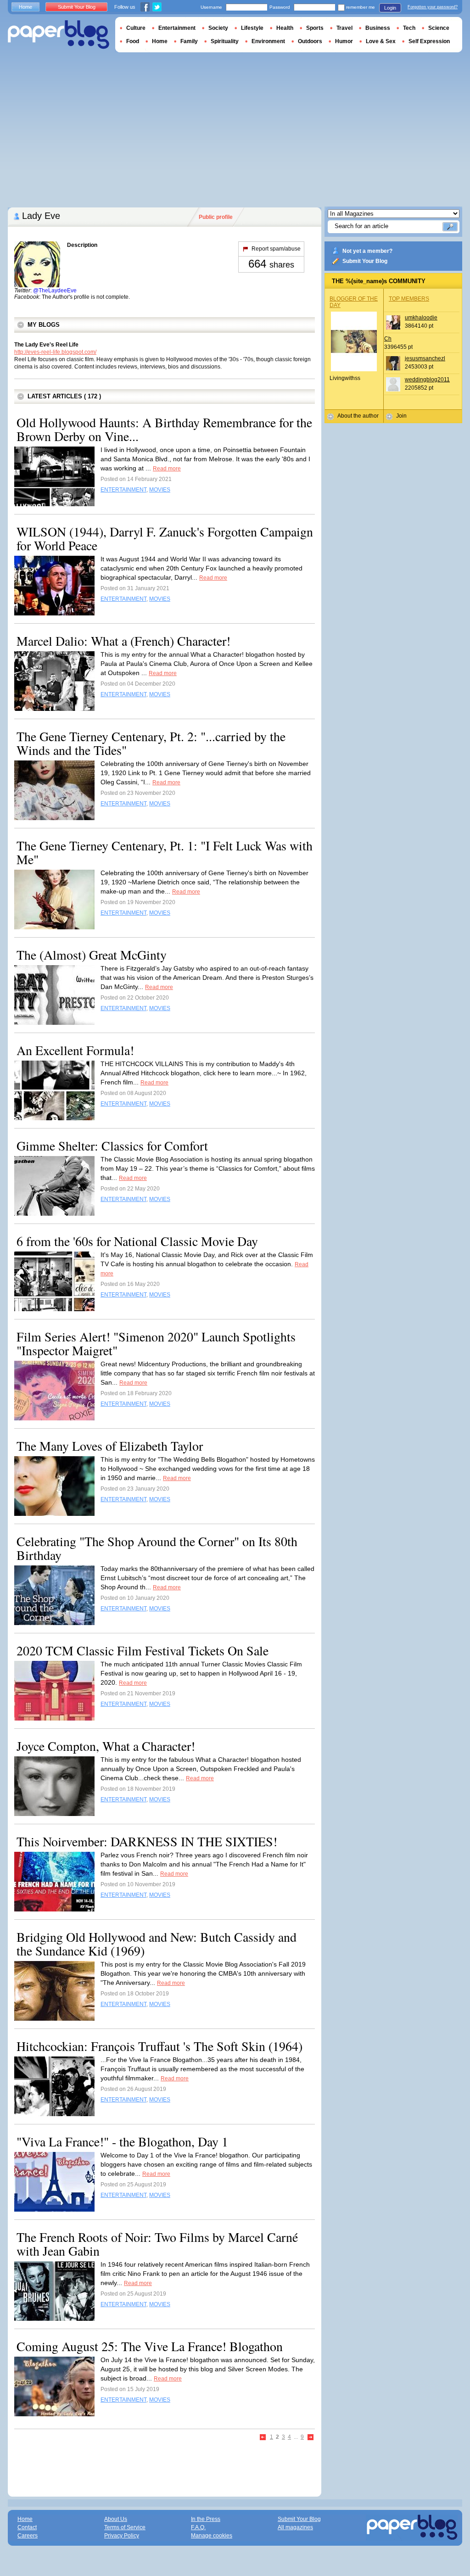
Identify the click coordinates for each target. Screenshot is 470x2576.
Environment (268, 41)
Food (133, 41)
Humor (344, 41)
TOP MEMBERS (409, 299)
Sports (315, 28)
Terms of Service (125, 2527)
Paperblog (59, 35)
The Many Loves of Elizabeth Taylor (110, 1446)
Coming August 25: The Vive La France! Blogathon (150, 2346)
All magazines (295, 2527)
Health (285, 28)
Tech (409, 28)
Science (439, 28)
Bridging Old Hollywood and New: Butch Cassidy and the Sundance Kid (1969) (157, 1944)
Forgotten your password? (433, 7)
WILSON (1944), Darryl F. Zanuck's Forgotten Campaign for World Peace (165, 538)
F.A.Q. (198, 2527)
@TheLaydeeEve (55, 291)
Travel (344, 28)
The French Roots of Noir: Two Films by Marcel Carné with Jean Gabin (157, 2244)
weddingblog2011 (427, 380)
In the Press (206, 2519)
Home (25, 7)
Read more (167, 469)
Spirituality (225, 41)
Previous (263, 2438)
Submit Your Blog (365, 261)
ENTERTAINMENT (123, 490)
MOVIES (160, 490)
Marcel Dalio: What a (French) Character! (123, 641)
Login (390, 8)
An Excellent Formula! (75, 1050)
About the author (358, 416)
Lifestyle (252, 28)
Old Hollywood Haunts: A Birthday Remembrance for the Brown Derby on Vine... (164, 429)
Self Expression (429, 41)
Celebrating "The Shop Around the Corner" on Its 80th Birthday (157, 1548)
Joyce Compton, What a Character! (106, 1746)
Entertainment (177, 28)
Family (189, 41)
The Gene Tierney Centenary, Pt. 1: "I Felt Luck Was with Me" (165, 852)
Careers (28, 2536)
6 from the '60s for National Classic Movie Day (137, 1241)
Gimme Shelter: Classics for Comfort (112, 1146)
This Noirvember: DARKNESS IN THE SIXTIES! (147, 1841)
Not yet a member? (367, 251)
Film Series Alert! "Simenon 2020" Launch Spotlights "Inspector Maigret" (156, 1343)
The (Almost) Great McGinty (92, 955)
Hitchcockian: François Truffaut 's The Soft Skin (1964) (159, 2046)
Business (378, 28)
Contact (27, 2527)
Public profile (216, 217)
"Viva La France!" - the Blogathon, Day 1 (122, 2141)
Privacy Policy (122, 2536)
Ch (388, 339)
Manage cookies (212, 2536)
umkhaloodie (421, 318)
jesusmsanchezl (425, 358)
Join (401, 416)
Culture (136, 28)
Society (218, 28)
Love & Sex (381, 41)
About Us (116, 2519)
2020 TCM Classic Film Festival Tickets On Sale (143, 1650)
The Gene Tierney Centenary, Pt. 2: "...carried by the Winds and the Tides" (151, 743)
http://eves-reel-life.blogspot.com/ (55, 352)
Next (311, 2438)
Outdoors (310, 41)
